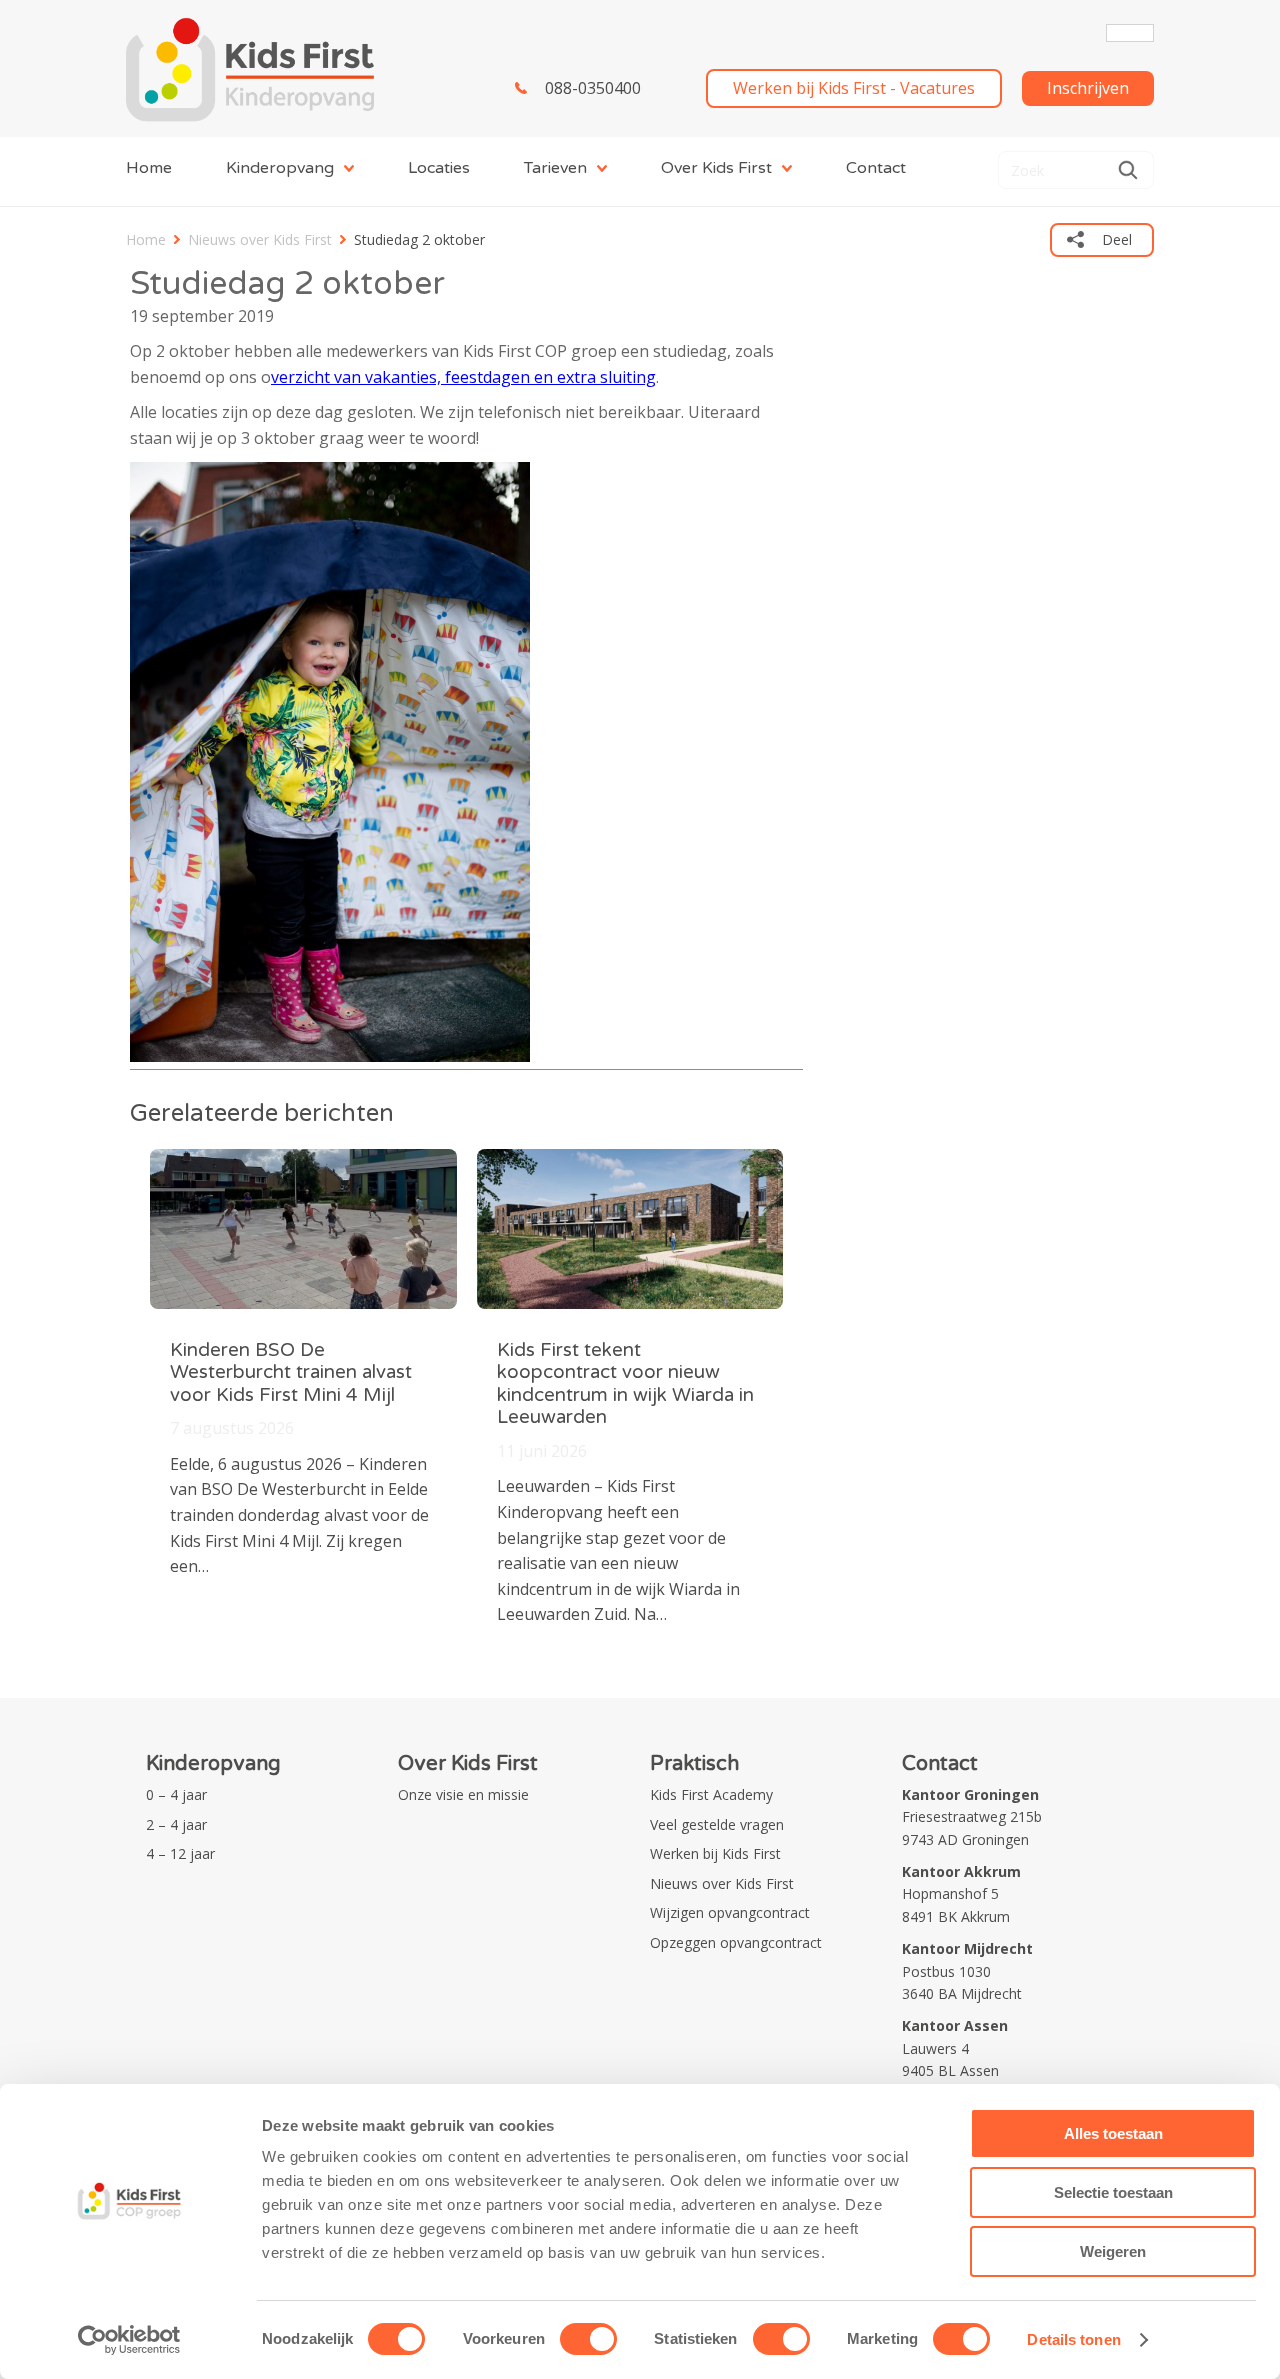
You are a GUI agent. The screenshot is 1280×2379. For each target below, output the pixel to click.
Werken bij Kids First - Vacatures (854, 88)
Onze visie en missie (463, 1794)
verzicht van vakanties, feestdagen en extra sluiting (463, 377)
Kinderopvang (280, 168)
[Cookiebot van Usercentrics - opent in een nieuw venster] (129, 2340)
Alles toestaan (1113, 2133)
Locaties (439, 168)
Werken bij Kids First (715, 1853)
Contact (876, 168)
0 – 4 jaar (176, 1794)
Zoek (1128, 170)
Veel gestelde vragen (717, 1824)
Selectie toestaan (1113, 2192)
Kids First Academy (711, 1794)
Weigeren (1113, 2251)
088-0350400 (593, 88)
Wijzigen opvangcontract (730, 1912)
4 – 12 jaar (180, 1853)
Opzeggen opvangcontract (736, 1942)
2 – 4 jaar (176, 1824)
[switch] (588, 2339)
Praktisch (694, 1764)
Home (149, 168)
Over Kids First (716, 168)
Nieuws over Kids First (260, 239)
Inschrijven (1088, 88)
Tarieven (555, 168)
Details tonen (1073, 2339)
